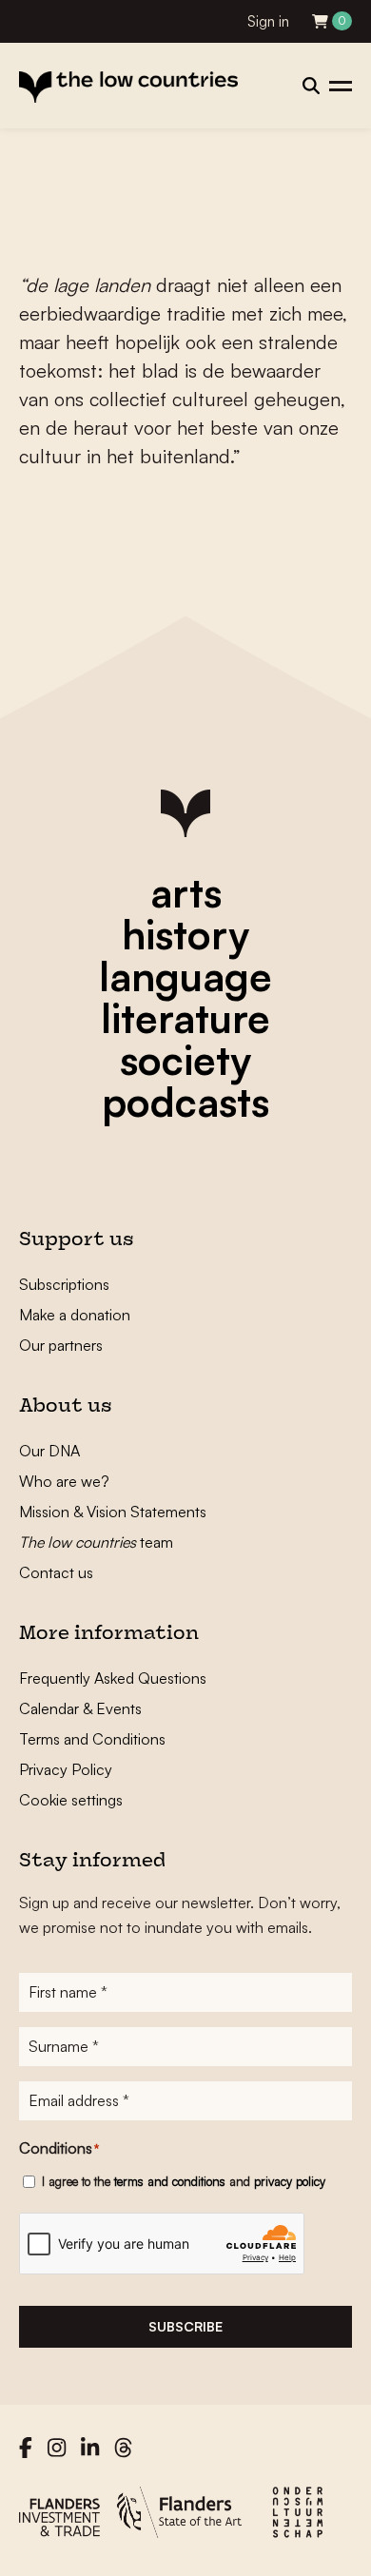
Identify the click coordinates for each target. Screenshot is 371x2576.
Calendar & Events (80, 1708)
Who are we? (64, 1481)
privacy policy (290, 2181)
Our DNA (49, 1451)
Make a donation (75, 1315)
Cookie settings (71, 1800)
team (96, 1542)
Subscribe (185, 2326)
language (185, 976)
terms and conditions (170, 2181)
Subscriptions (64, 1284)
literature (185, 1018)
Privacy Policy (66, 1769)
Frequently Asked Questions (113, 1678)
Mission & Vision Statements (113, 1512)
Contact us (56, 1572)
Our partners (61, 1345)
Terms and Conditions (92, 1739)
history (185, 934)
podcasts (185, 1102)
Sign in (268, 21)
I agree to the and (184, 2181)
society (185, 1060)
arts (186, 892)
